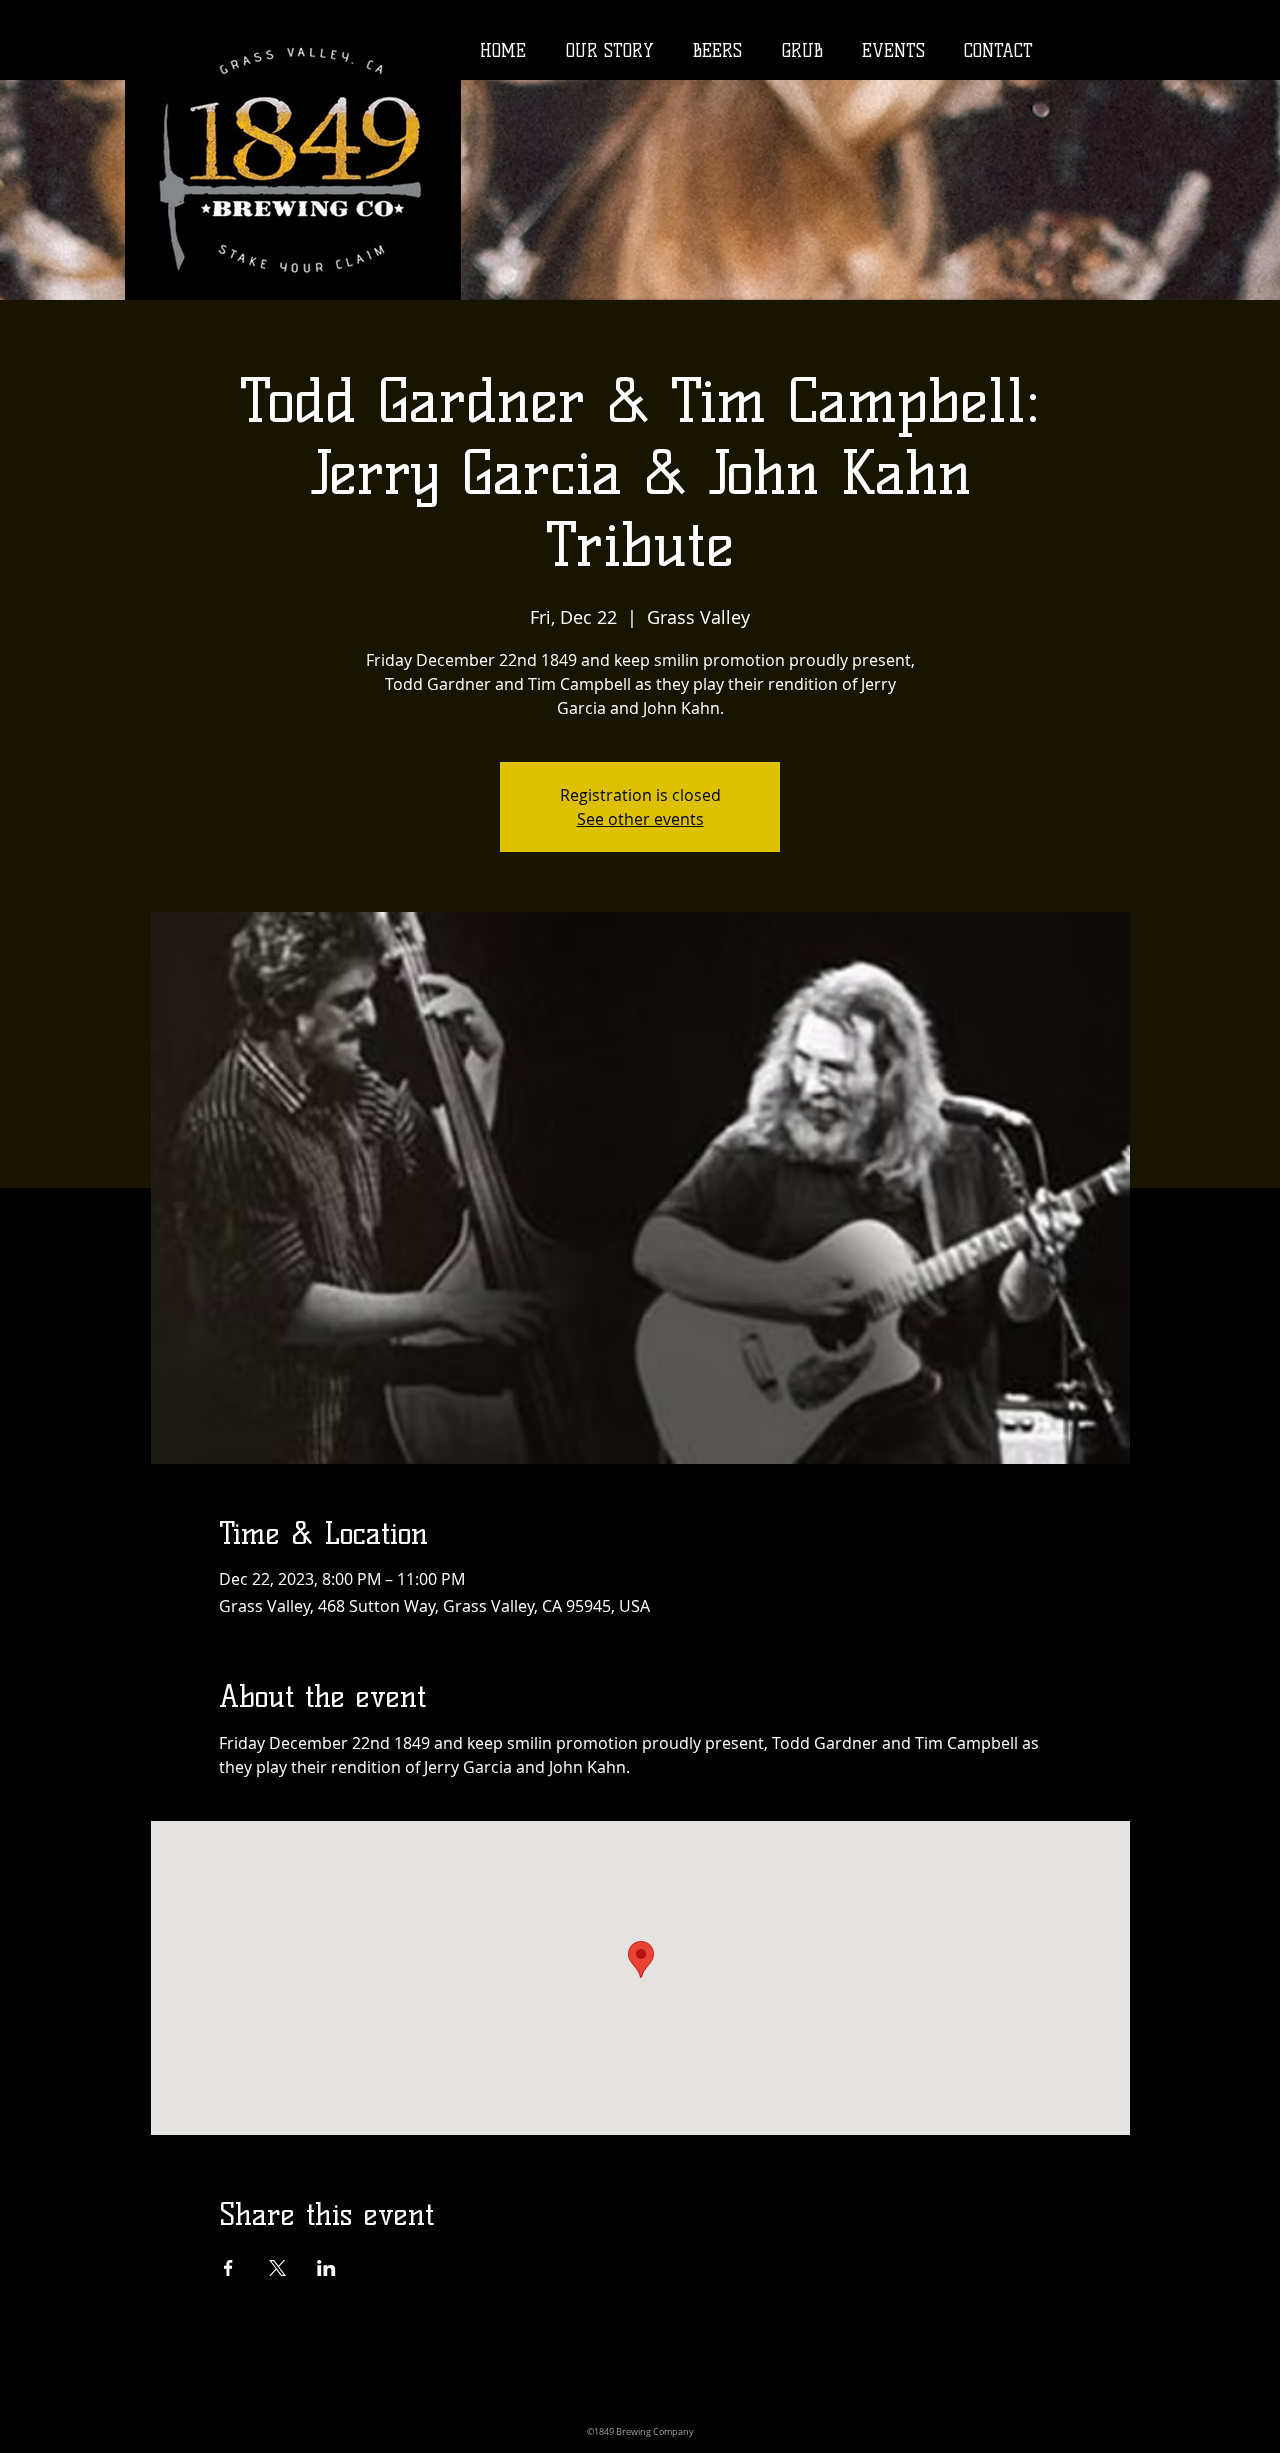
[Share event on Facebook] (228, 2268)
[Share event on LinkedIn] (326, 2268)
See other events (640, 819)
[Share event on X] (277, 2268)
